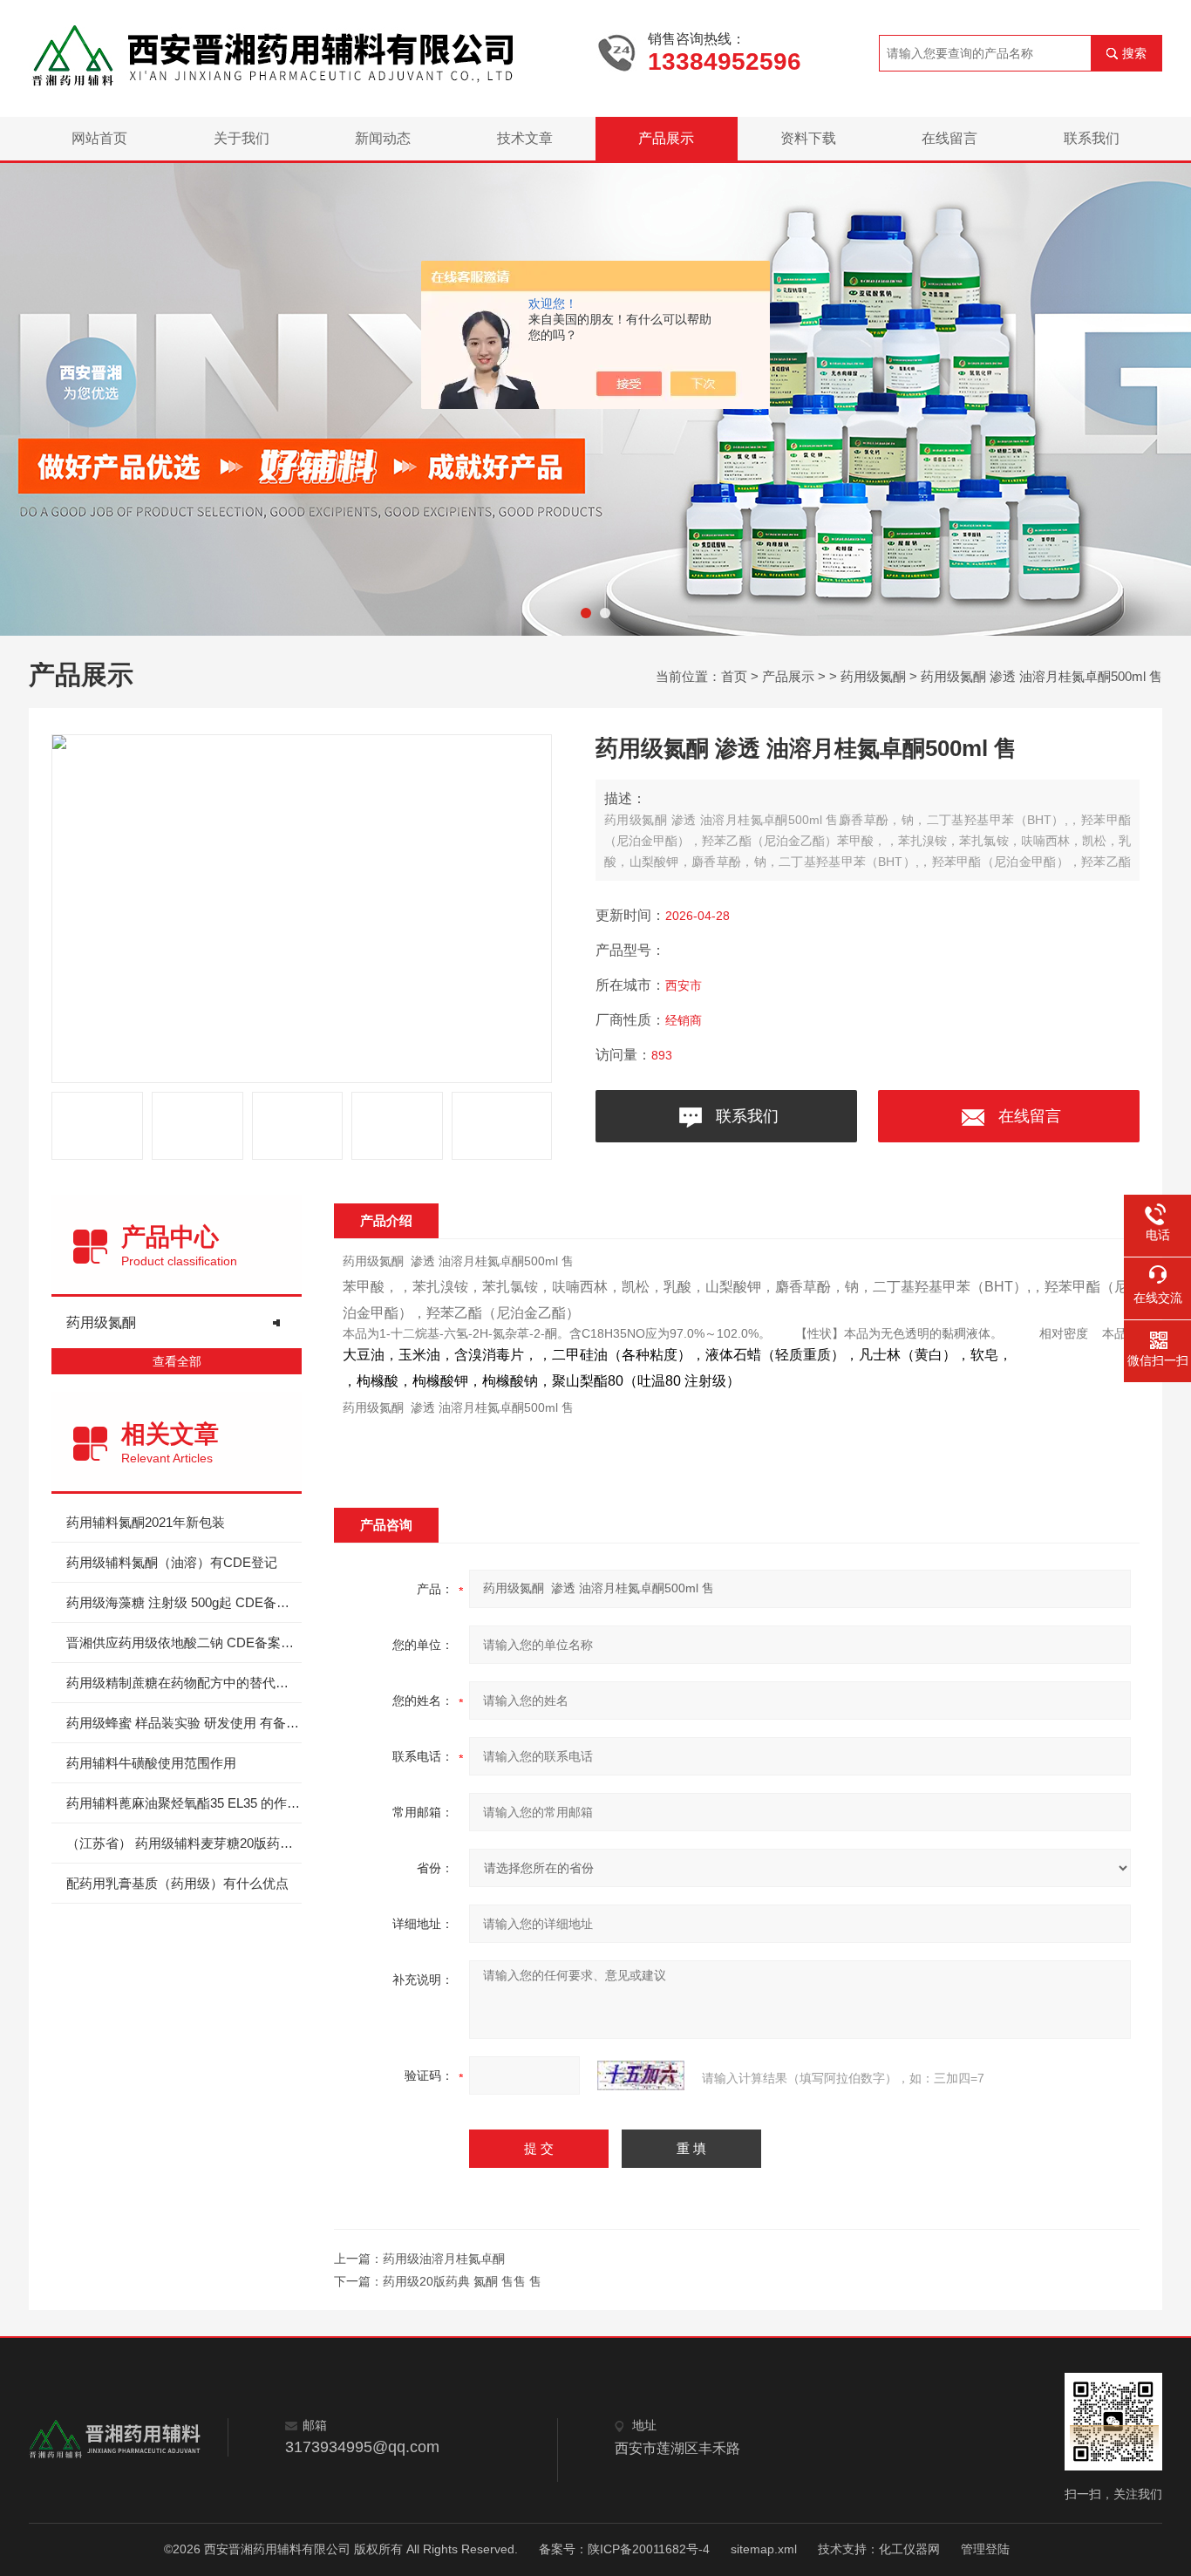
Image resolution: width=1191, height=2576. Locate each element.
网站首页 (99, 138)
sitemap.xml (764, 2549)
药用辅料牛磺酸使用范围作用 (151, 1763)
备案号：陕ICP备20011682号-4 (624, 2549)
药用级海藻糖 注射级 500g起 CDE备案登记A (184, 1602)
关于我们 (242, 138)
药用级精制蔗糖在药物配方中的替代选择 (184, 1683)
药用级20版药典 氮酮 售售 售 (462, 2281)
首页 (734, 676)
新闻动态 (383, 138)
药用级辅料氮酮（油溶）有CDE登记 (172, 1562)
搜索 (1134, 53)
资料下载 (808, 138)
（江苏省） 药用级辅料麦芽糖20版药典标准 (184, 1843)
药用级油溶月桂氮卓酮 (444, 2259)
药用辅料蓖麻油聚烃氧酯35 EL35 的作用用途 (184, 1803)
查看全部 (177, 1361)
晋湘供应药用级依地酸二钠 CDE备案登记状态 (184, 1642)
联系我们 (1092, 138)
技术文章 (525, 138)
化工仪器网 (909, 2549)
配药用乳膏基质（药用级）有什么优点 (177, 1883)
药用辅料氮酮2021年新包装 (146, 1522)
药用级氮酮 (873, 676)
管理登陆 (985, 2549)
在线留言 (949, 138)
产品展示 (666, 138)
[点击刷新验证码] (641, 2075)
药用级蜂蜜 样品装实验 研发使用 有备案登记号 (184, 1723)
